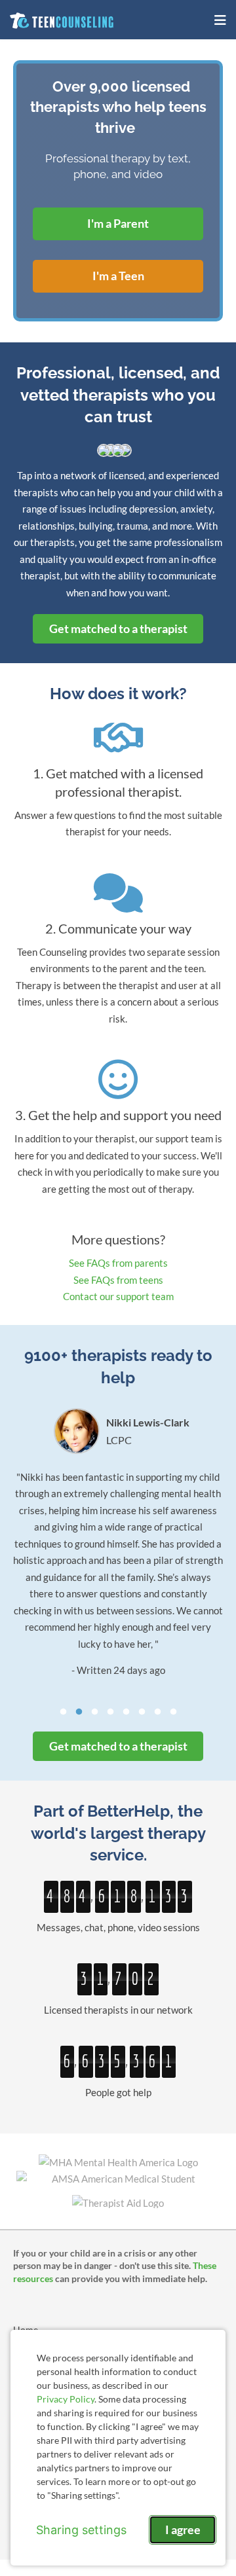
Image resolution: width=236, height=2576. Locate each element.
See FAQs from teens (118, 1280)
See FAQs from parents (118, 1263)
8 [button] (173, 1712)
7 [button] (157, 1712)
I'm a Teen (118, 276)
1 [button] (63, 1712)
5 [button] (126, 1712)
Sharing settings (81, 2530)
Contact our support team (118, 1296)
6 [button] (142, 1712)
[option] (118, 1544)
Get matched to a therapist (118, 628)
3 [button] (94, 1712)
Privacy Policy (66, 2399)
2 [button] (79, 1712)
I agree (183, 2530)
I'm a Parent (118, 223)
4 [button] (110, 1712)
